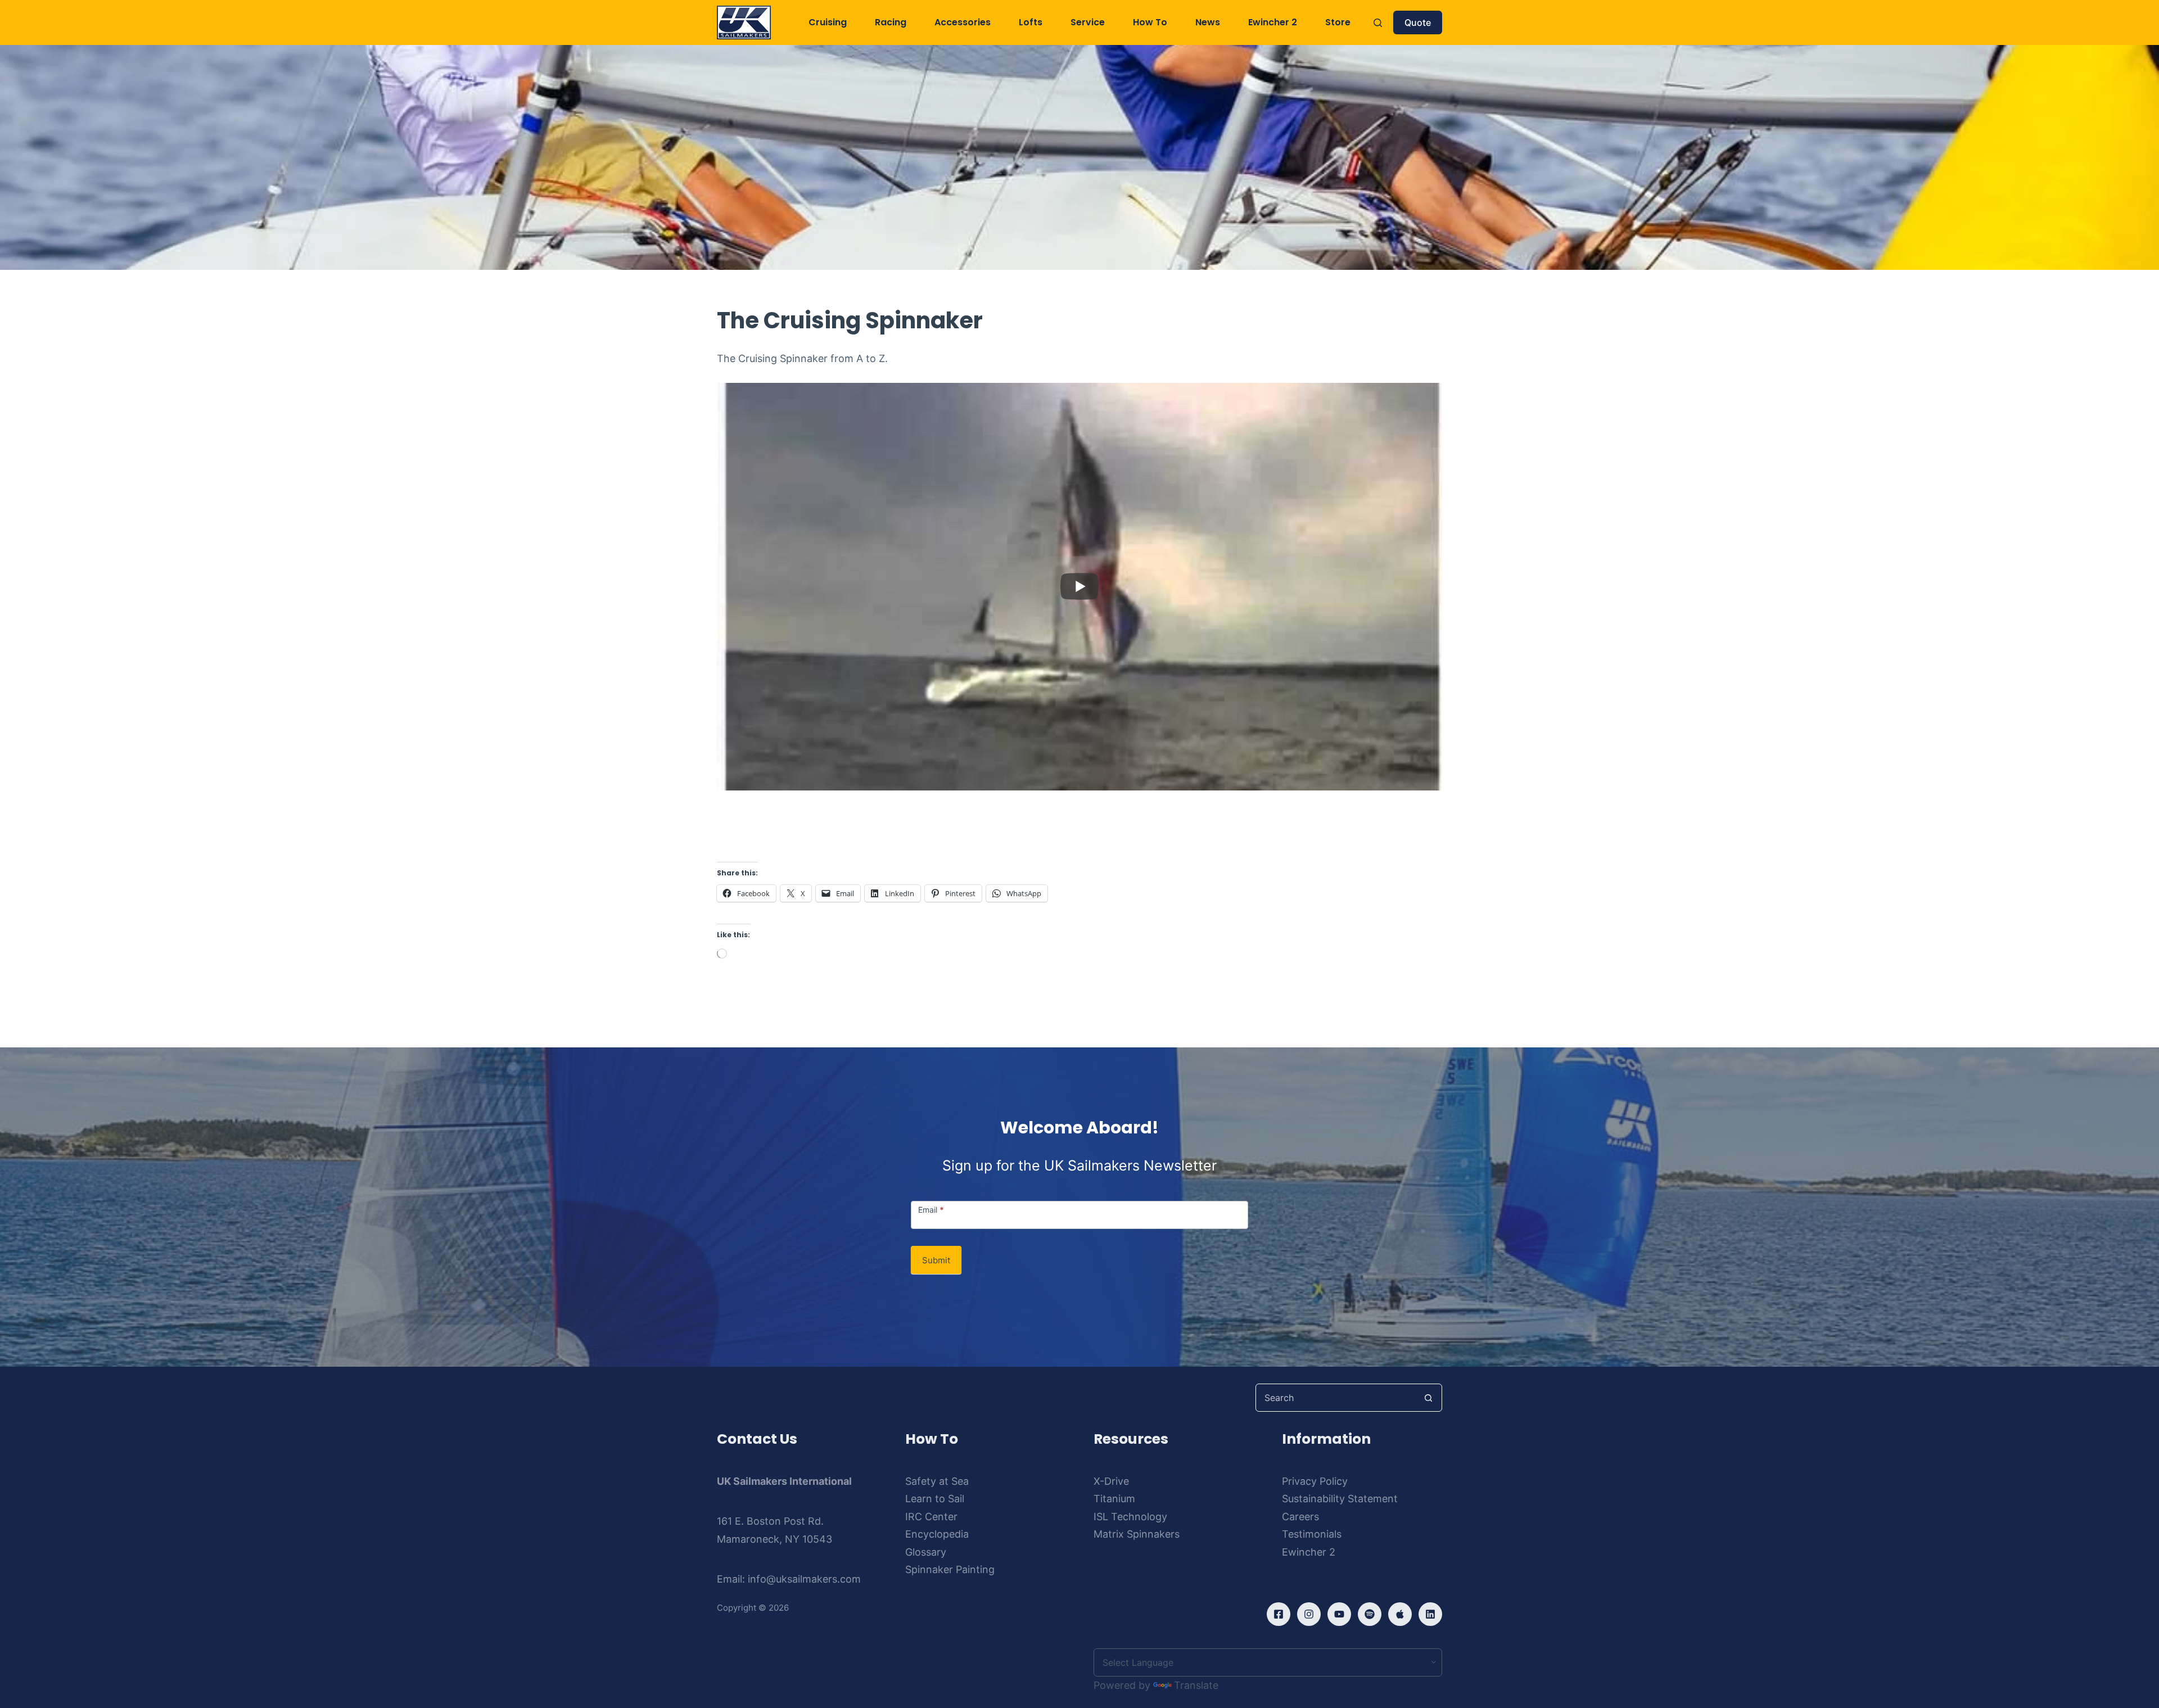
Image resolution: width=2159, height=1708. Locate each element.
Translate (1196, 1685)
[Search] (1378, 23)
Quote (1418, 22)
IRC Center (931, 1517)
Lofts (1031, 22)
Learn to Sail (935, 1499)
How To (1150, 22)
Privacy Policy (1315, 1481)
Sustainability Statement (1340, 1499)
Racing (891, 22)
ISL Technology (1130, 1517)
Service (1088, 22)
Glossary (926, 1552)
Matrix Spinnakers (1137, 1534)
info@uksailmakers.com (804, 1579)
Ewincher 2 (1273, 22)
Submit (936, 1260)
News (1208, 22)
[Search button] (1428, 1398)
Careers (1300, 1517)
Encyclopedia (937, 1534)
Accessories (963, 22)
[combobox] (1335, 1398)
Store (1338, 22)
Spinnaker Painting (950, 1569)
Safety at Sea (937, 1481)
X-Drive (1111, 1481)
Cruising (828, 22)
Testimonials (1312, 1534)
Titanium (1114, 1499)
